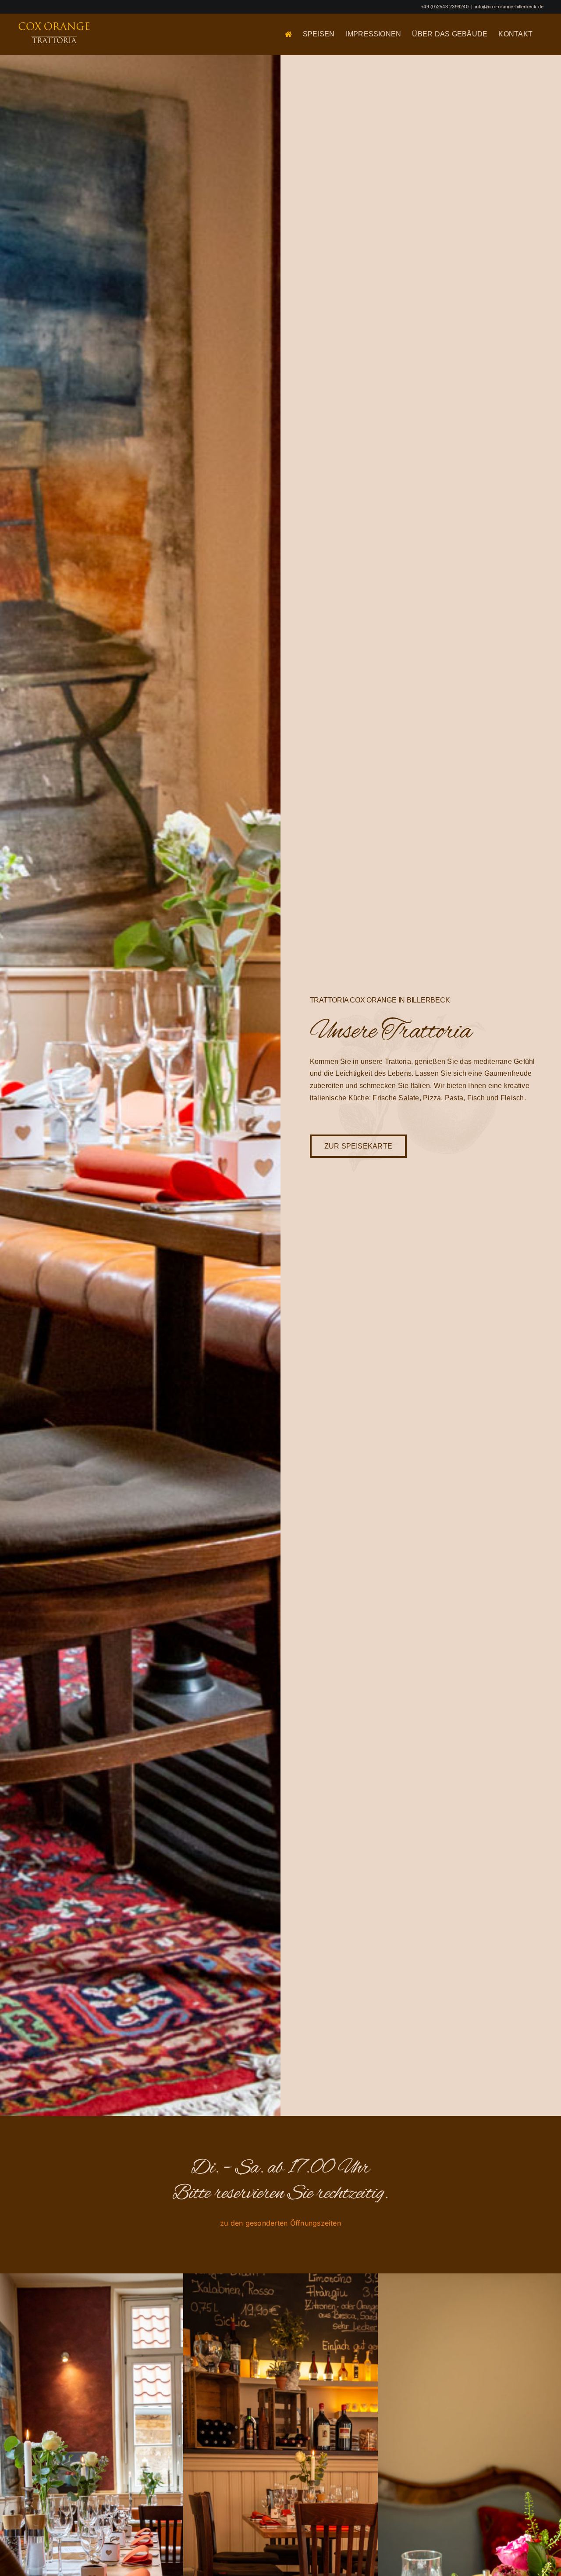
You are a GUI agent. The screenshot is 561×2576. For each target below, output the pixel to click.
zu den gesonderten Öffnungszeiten (280, 2223)
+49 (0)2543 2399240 (445, 7)
